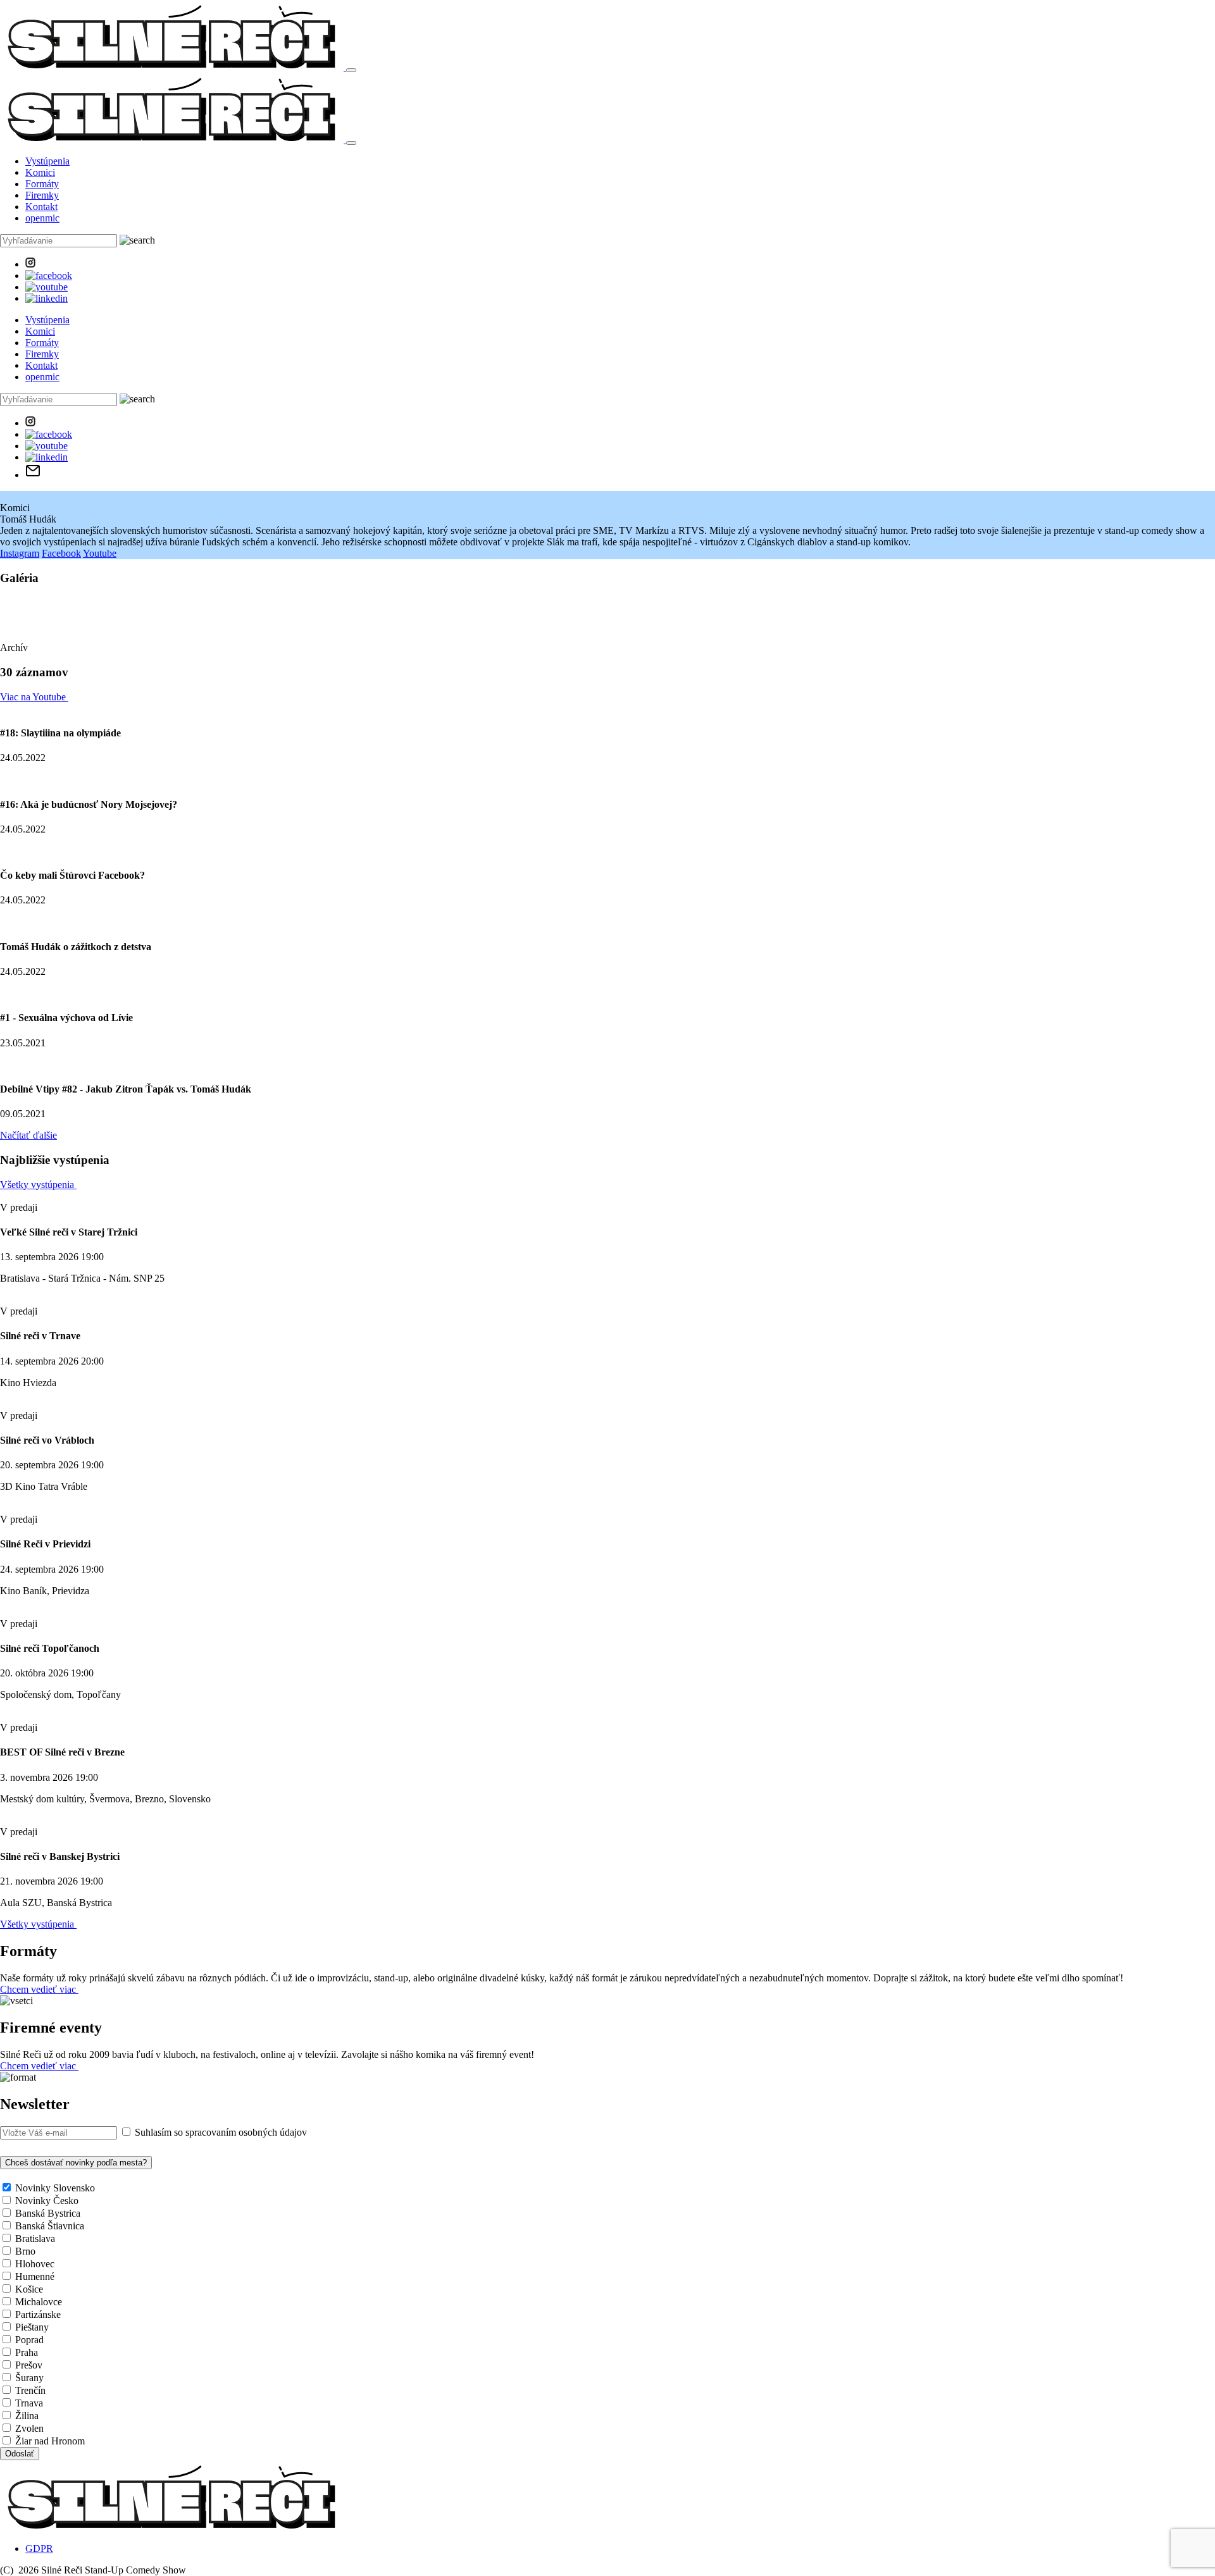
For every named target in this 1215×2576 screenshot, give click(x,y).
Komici (40, 172)
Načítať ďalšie (28, 1135)
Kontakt (41, 207)
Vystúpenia (47, 161)
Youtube (100, 553)
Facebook (61, 553)
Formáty (42, 184)
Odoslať (20, 2454)
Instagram (20, 553)
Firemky (42, 195)
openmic (42, 218)
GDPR (39, 2548)
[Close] (351, 143)
